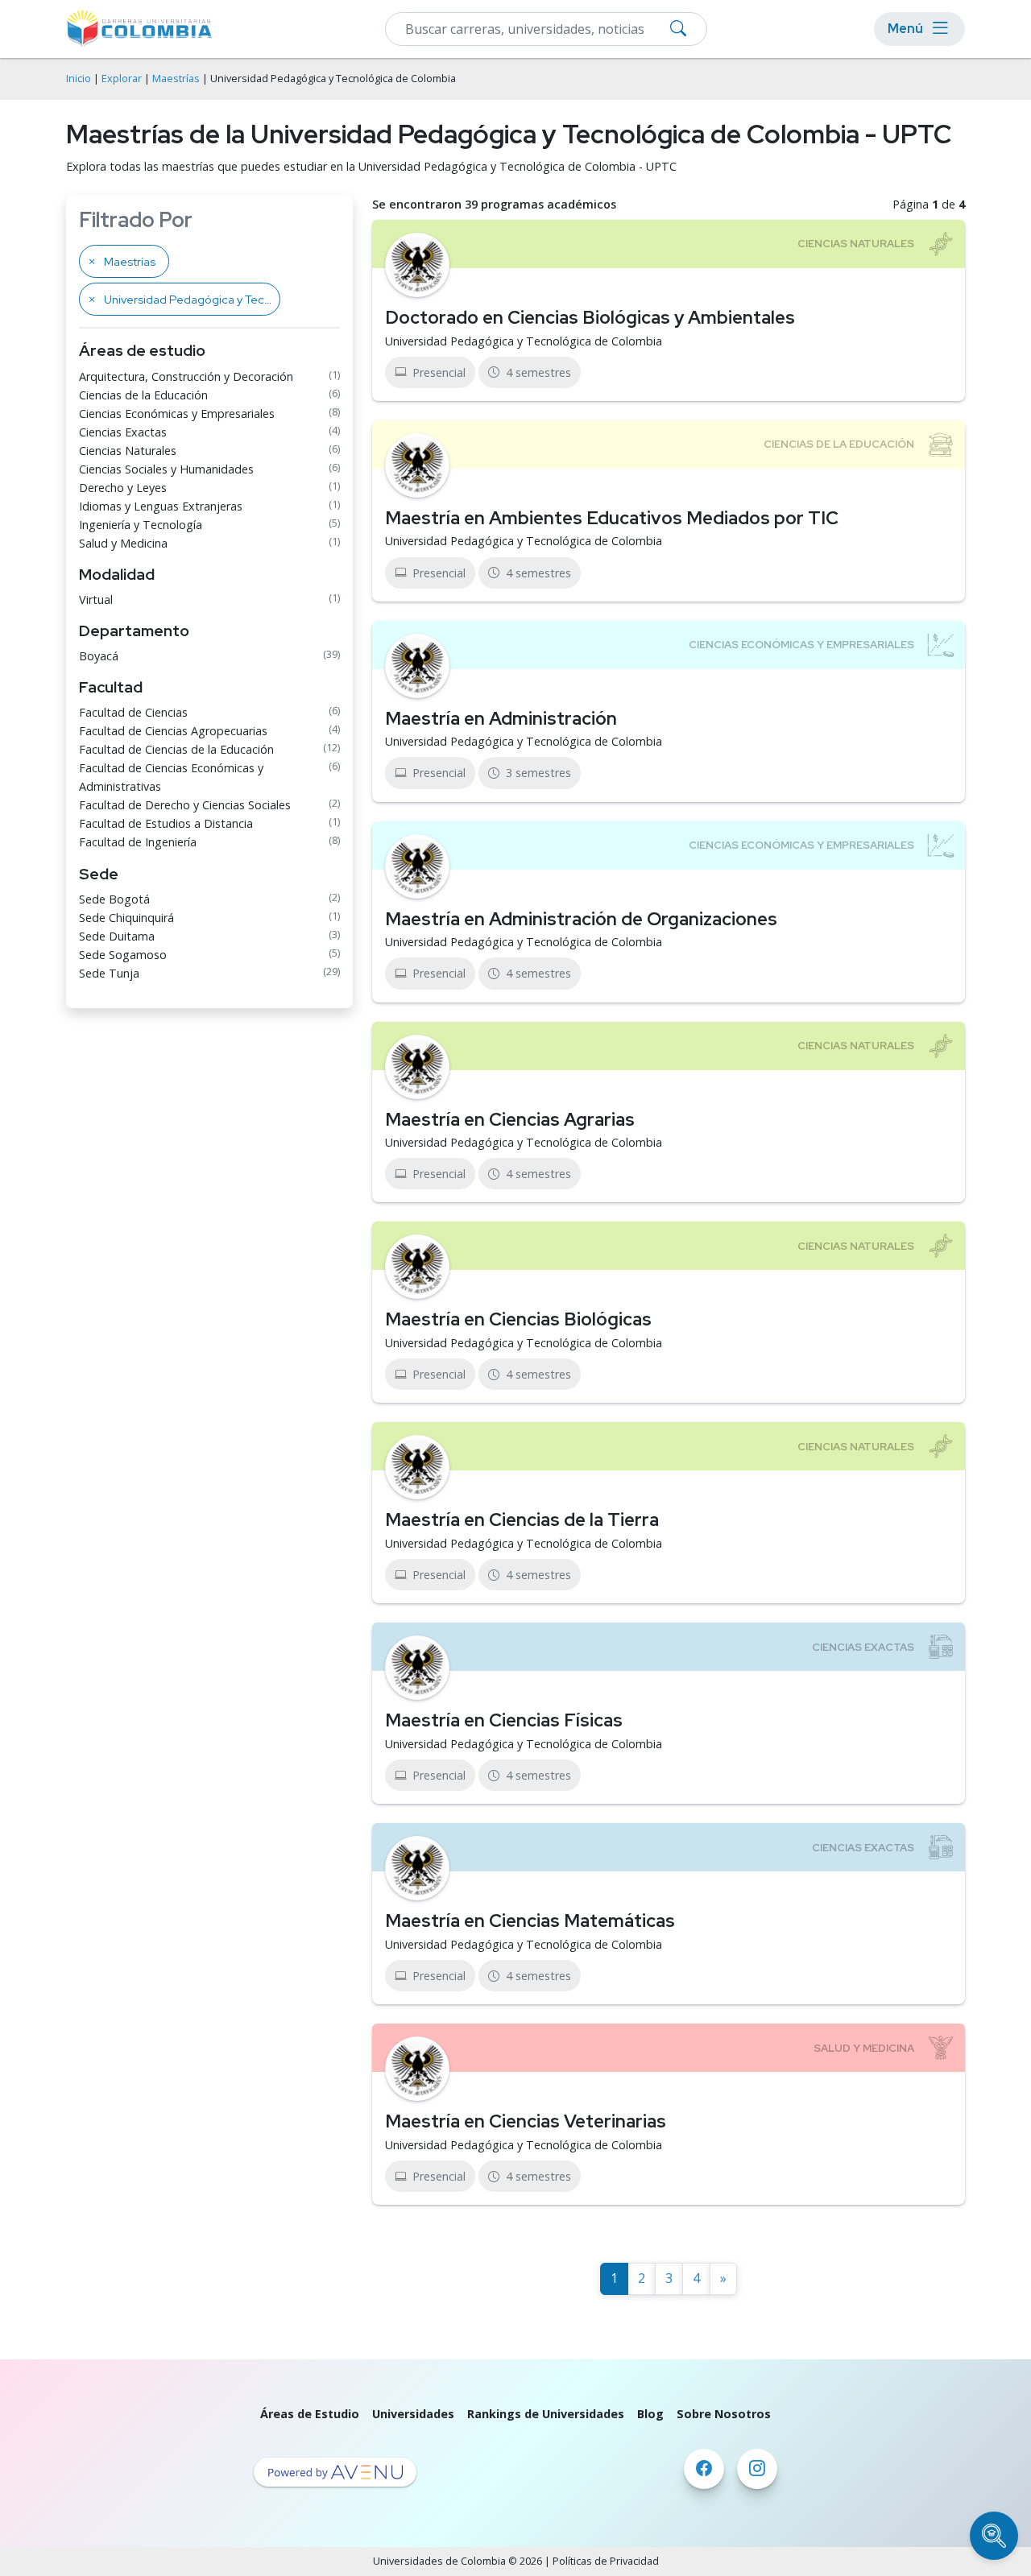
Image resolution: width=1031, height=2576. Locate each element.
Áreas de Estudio (310, 2414)
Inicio (79, 79)
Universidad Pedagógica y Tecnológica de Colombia (524, 341)
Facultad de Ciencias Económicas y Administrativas (171, 777)
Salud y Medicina (123, 543)
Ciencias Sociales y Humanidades (166, 469)
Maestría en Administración (501, 718)
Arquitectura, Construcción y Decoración (186, 376)
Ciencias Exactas (123, 432)
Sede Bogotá (114, 899)
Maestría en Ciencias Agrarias (510, 1119)
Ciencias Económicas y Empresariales (177, 413)
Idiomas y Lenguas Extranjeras (161, 506)
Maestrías (176, 79)
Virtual (96, 600)
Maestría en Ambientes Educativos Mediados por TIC (612, 518)
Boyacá (99, 656)
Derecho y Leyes (123, 488)
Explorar (122, 79)
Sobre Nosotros (724, 2414)
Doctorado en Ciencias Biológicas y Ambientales (590, 317)
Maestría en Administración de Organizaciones (581, 919)
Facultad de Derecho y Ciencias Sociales (185, 805)
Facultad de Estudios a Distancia (166, 823)
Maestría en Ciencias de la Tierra (522, 1520)
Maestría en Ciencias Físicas (504, 1720)
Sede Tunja (109, 973)
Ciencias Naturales (128, 451)
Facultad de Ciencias (133, 712)
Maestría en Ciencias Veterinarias (526, 2121)
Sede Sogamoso (123, 955)
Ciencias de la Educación (143, 395)
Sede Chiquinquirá (126, 918)
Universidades (413, 2414)
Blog (650, 2414)
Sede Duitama (117, 936)
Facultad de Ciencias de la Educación (176, 749)
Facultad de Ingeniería (138, 842)
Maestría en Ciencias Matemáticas (530, 1921)
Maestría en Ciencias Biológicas (518, 1319)
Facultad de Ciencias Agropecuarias (173, 731)
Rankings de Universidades (546, 2414)
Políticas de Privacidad (606, 2561)
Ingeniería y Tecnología (141, 525)
